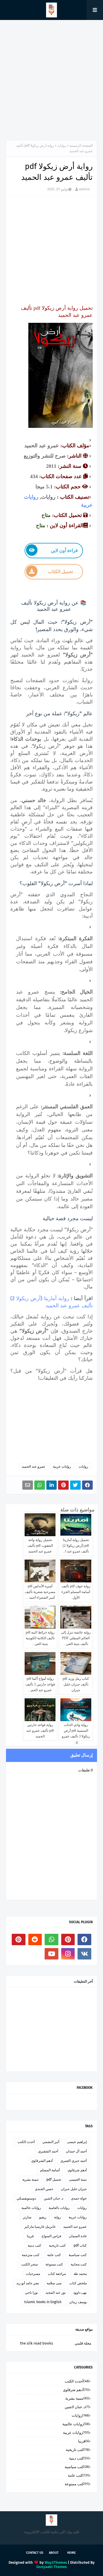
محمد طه (80, 2274)
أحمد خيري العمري (74, 2161)
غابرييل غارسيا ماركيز (40, 2227)
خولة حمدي (79, 2198)
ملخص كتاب (78, 2283)
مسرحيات (33, 2274)
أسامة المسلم (50, 2170)
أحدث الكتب (26, 2142)
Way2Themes (56, 2562)
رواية (58, 2217)
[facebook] (84, 1939)
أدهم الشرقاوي (42, 2161)
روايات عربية (62, 1467)
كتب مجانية (79, 2264)
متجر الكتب (29, 2264)
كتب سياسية (78, 2255)
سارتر (27, 2217)
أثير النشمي (51, 2142)
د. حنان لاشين (54, 2198)
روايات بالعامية (59, 2208)
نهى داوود (80, 2293)
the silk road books (36, 2343)
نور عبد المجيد (56, 2293)
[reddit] (35, 1939)
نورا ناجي (31, 2293)
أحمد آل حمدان (76, 2151)
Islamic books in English (43, 2302)
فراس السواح (51, 2236)
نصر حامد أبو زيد (28, 2283)
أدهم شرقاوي (77, 2170)
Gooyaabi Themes (51, 2567)
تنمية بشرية (30, 2180)
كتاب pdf (80, 2245)
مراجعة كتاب (57, 2274)
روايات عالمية (31, 2208)
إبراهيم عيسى (77, 2142)
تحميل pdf (54, 2180)
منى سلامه (54, 2283)
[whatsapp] (51, 1939)
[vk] (84, 1954)
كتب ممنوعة (54, 2264)
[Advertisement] (51, 80)
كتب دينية (34, 2245)
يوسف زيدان (78, 2302)
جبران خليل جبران (74, 2189)
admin (84, 189)
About (54, 2553)
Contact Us (35, 2553)
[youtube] (51, 1954)
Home (72, 2553)
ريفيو (43, 2217)
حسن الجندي (44, 2189)
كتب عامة (54, 2255)
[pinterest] (68, 1939)
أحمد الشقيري (48, 2151)
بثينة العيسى (78, 2180)
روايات (62, 146)
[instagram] (68, 1954)
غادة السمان (78, 2236)
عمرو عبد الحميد (33, 1467)
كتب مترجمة (31, 2255)
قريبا (30, 2236)
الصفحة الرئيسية (81, 146)
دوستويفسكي (26, 2198)
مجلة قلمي (83, 2343)
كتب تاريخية (57, 2245)
